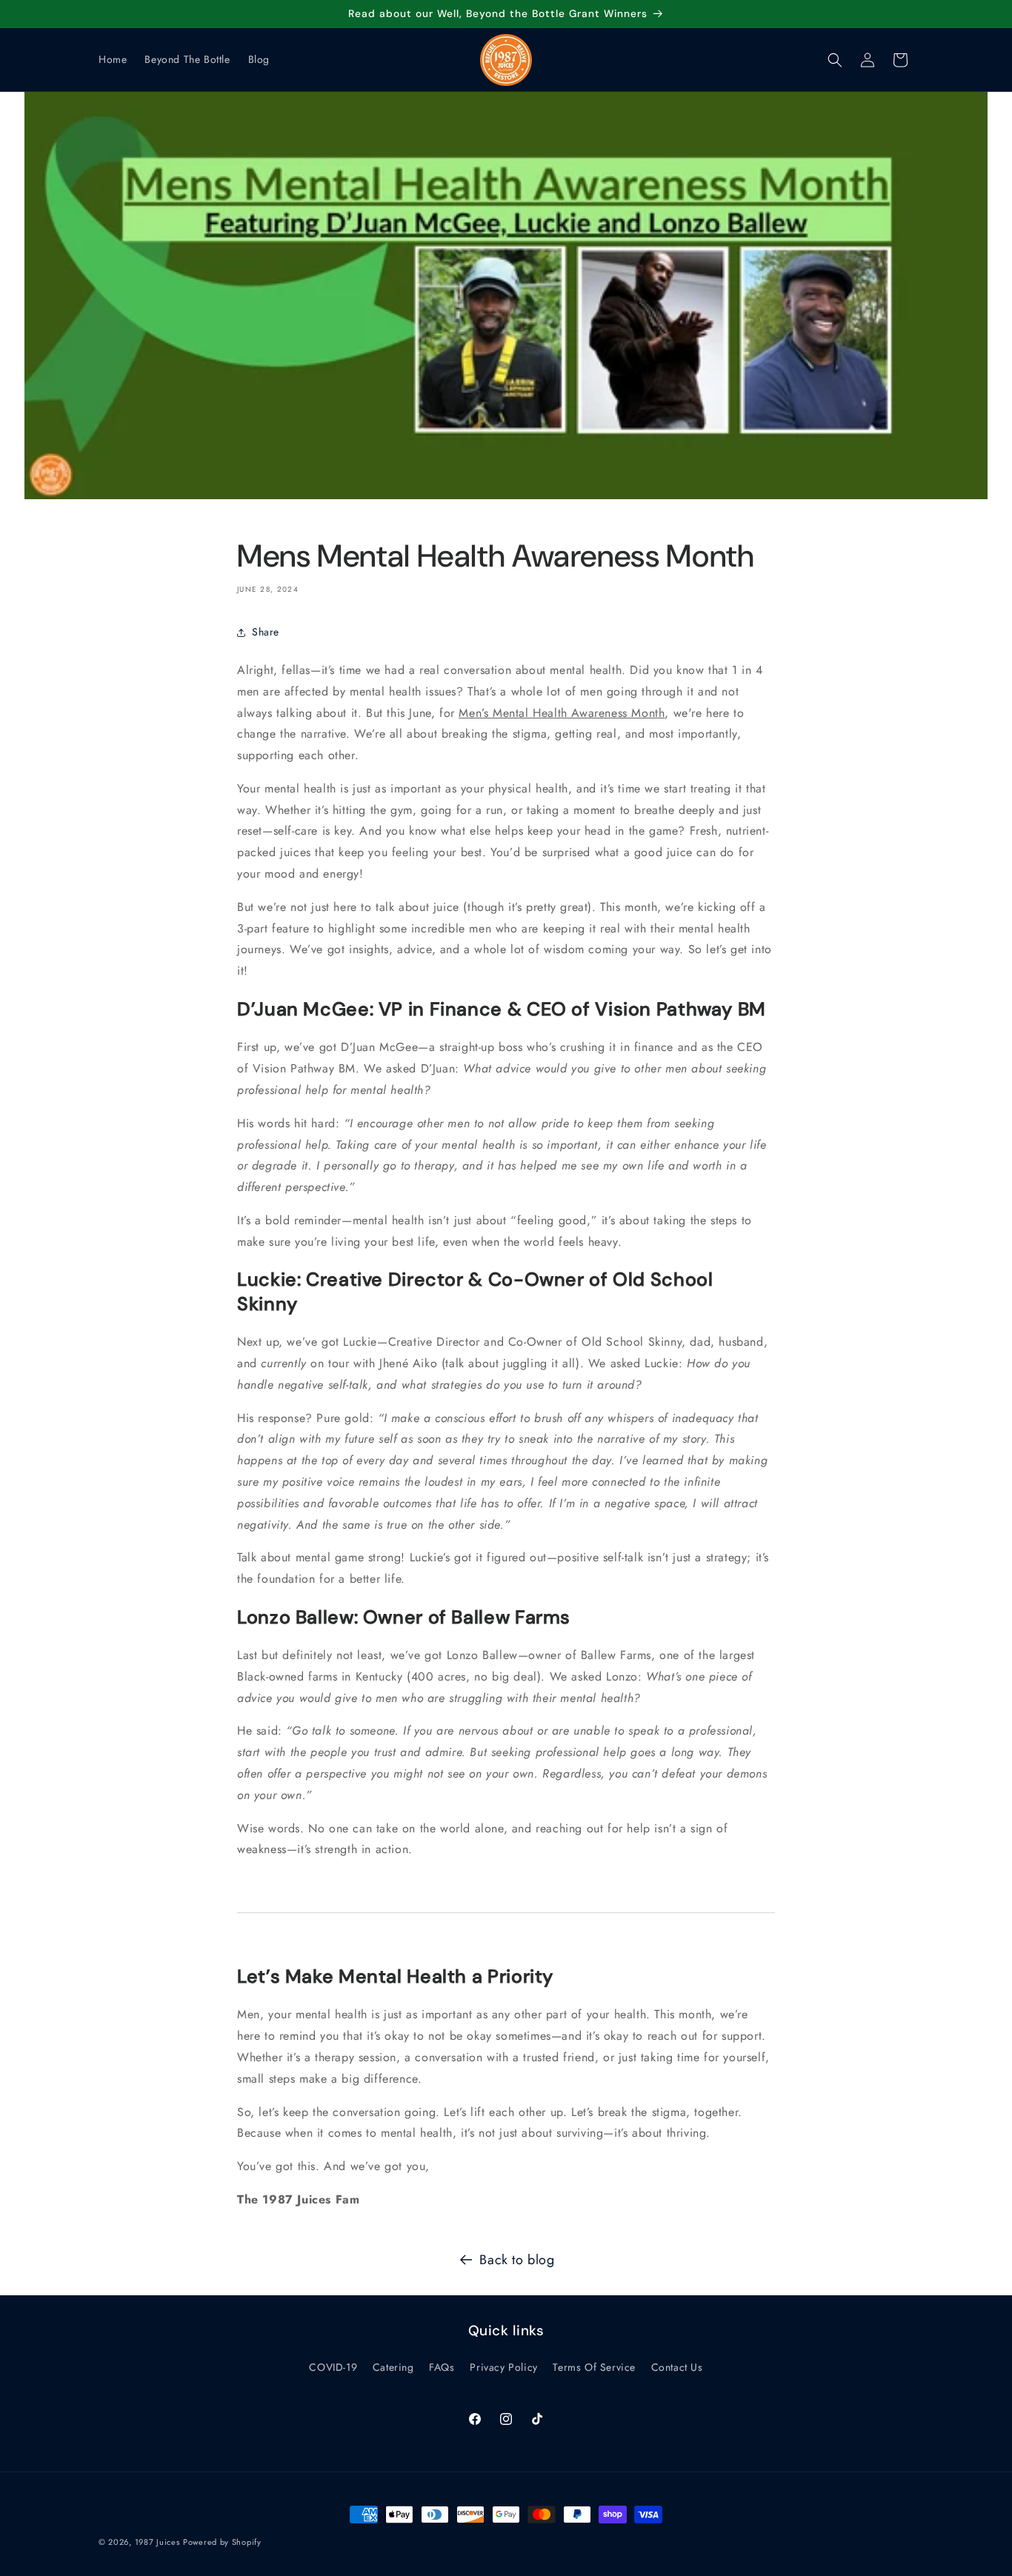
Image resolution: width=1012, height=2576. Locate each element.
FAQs (442, 2368)
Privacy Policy (503, 2368)
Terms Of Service (594, 2368)
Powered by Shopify (222, 2542)
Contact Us (677, 2368)
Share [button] (266, 632)
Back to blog (517, 2260)
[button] (835, 60)
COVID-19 (333, 2368)
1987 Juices (157, 2542)
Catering (393, 2368)
